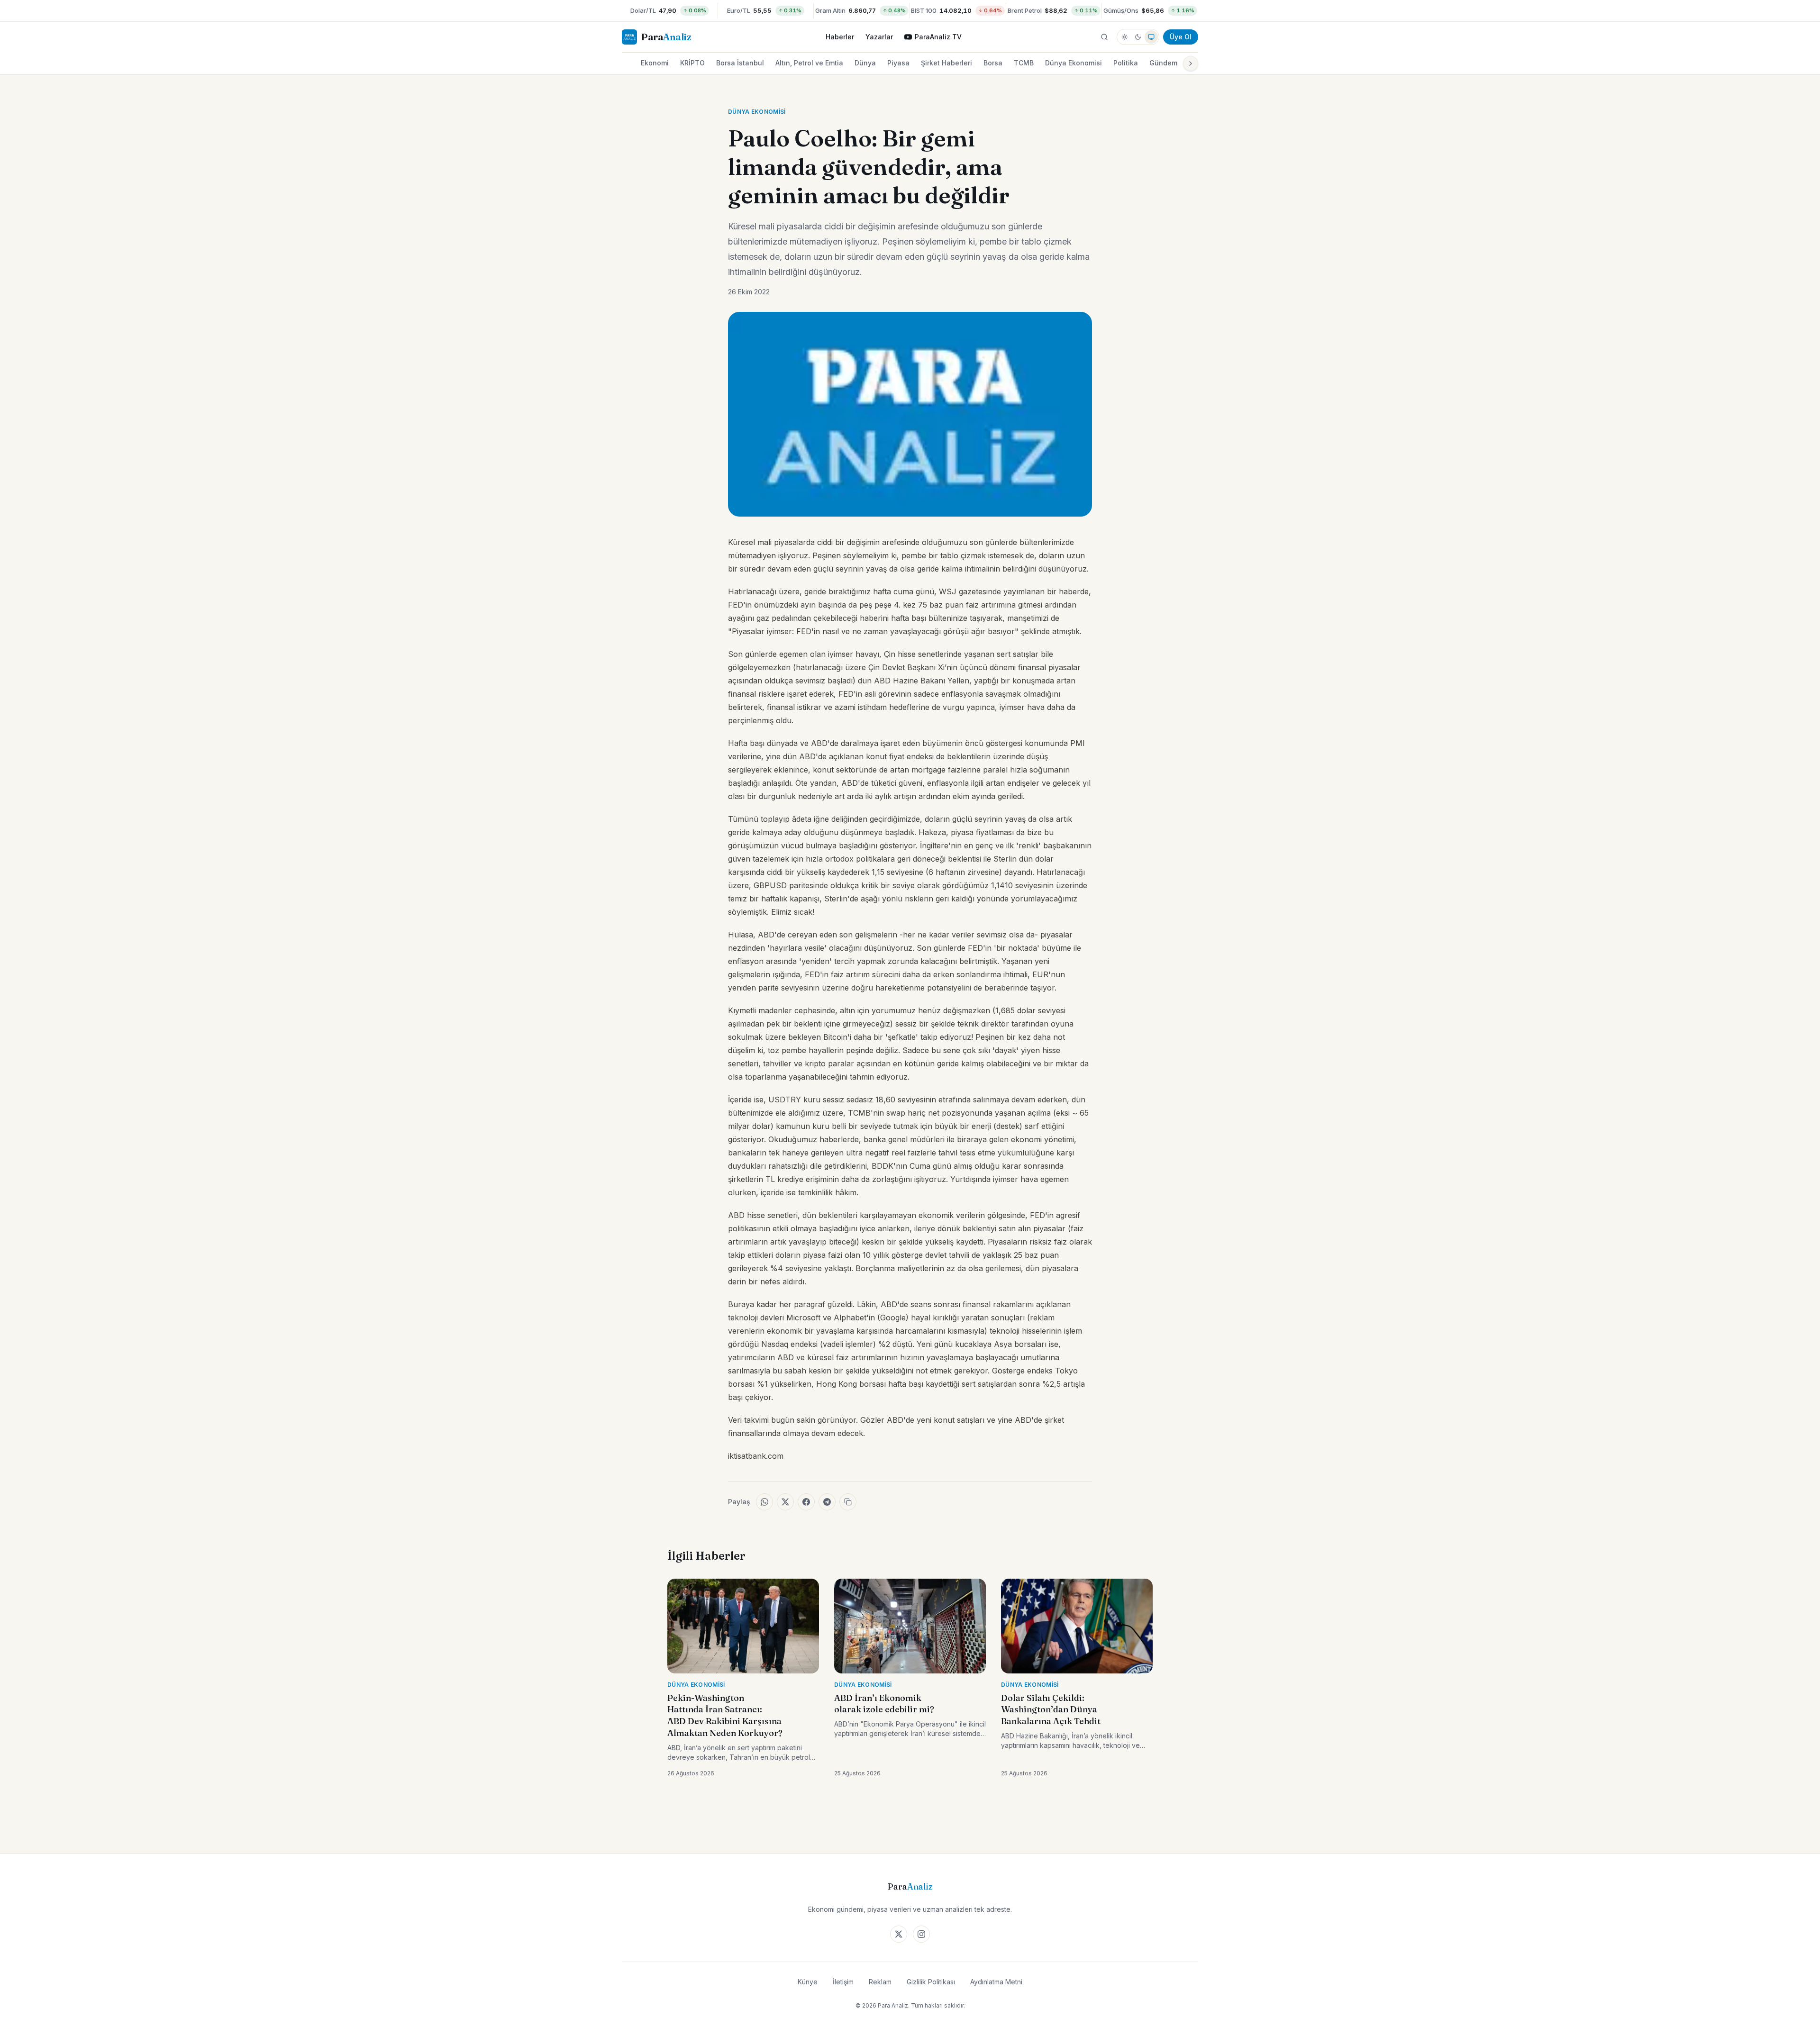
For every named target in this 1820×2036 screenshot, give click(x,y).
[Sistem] (1151, 37)
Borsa (993, 63)
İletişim (843, 1982)
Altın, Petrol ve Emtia (809, 63)
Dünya (865, 63)
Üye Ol (1181, 37)
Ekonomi (655, 63)
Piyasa (898, 63)
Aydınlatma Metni (996, 1982)
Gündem (1163, 63)
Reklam (880, 1982)
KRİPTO (692, 63)
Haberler (840, 37)
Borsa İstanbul (740, 63)
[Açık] (1125, 37)
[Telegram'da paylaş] (827, 1502)
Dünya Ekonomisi (1074, 63)
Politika (1126, 63)
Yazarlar (879, 37)
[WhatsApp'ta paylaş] (764, 1502)
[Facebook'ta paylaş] (806, 1502)
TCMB (1024, 63)
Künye (808, 1982)
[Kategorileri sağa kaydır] (1191, 64)
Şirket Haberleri (946, 63)
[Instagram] (921, 1934)
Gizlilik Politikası (931, 1982)
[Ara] (1104, 37)
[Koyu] (1138, 37)
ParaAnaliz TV (938, 37)
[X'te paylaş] (785, 1502)
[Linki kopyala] (848, 1502)
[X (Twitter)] (899, 1934)
